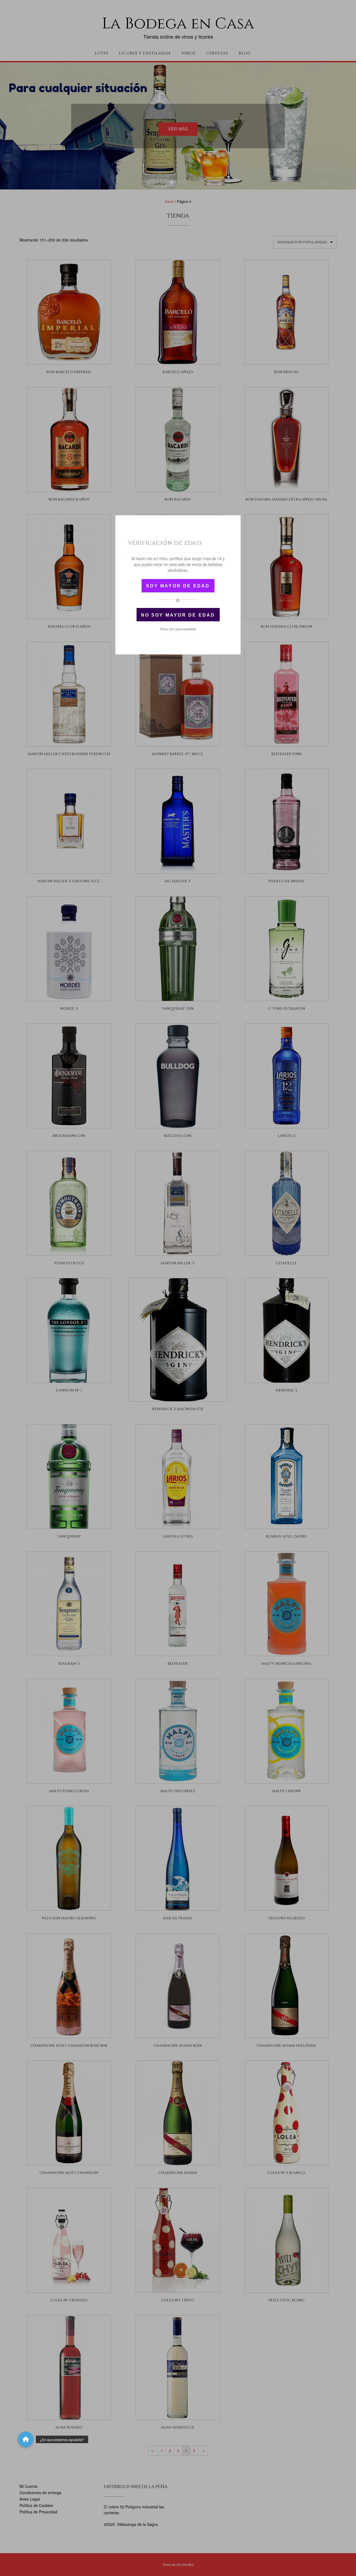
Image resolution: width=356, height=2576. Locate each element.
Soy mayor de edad (178, 586)
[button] (26, 2439)
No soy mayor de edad (178, 615)
